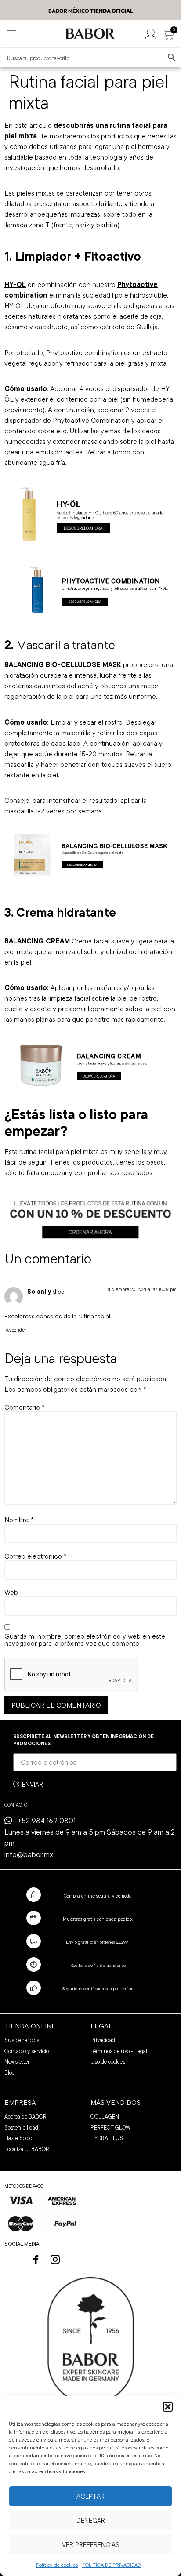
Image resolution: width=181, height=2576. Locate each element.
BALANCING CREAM (37, 941)
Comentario (24, 1407)
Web (11, 1592)
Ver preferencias (91, 2545)
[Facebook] (36, 2260)
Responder (15, 1330)
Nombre (19, 1520)
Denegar (91, 2520)
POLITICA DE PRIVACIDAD (111, 2565)
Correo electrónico (35, 1556)
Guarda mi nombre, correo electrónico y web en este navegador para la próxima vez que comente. (85, 1640)
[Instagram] (55, 2260)
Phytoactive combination (85, 352)
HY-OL (15, 284)
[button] (168, 2407)
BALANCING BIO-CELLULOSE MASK (63, 664)
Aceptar (90, 2496)
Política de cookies (57, 2565)
